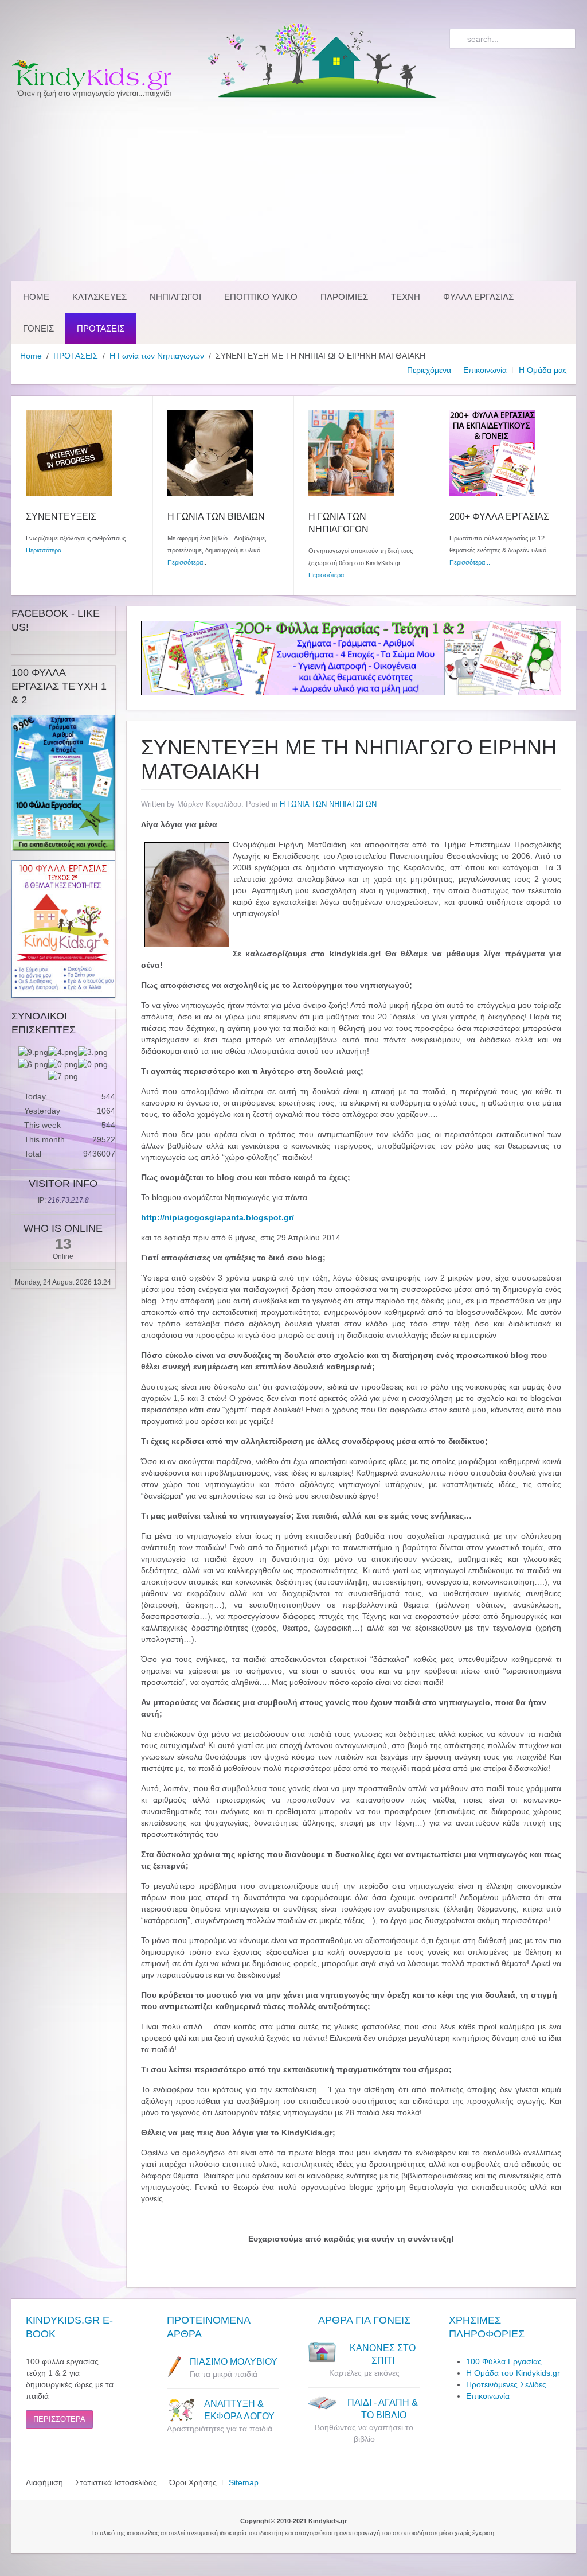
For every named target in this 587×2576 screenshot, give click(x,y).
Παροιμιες (344, 297)
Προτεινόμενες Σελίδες (506, 2384)
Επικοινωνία (485, 370)
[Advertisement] (293, 189)
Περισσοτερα (59, 2419)
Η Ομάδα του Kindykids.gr (513, 2373)
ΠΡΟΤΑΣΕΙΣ (101, 328)
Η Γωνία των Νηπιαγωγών (157, 356)
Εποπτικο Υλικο (261, 297)
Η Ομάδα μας (543, 370)
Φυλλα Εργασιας (478, 297)
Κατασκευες (99, 297)
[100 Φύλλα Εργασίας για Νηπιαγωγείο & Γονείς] (63, 783)
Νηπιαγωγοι (175, 297)
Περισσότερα (44, 550)
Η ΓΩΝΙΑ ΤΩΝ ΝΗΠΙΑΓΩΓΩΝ (328, 804)
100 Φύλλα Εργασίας (504, 2361)
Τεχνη (406, 297)
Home (36, 297)
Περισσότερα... (329, 575)
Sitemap (244, 2482)
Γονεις (38, 328)
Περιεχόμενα (429, 370)
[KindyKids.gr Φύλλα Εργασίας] (351, 657)
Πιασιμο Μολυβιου (234, 2362)
